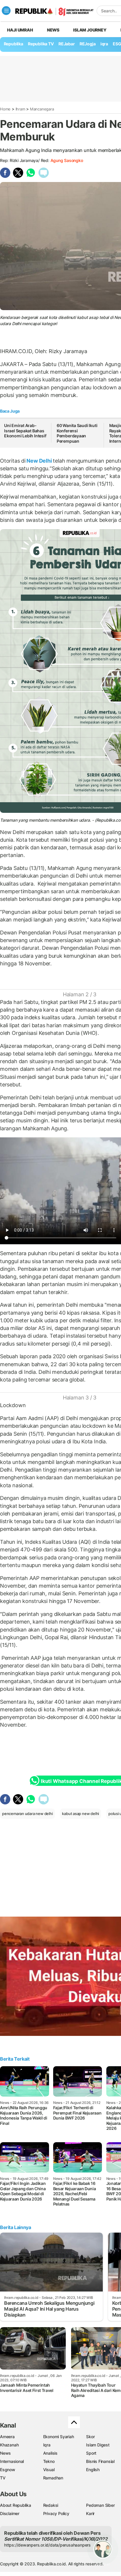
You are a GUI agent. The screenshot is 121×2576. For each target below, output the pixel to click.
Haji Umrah (20, 30)
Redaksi (51, 2505)
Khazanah (9, 2445)
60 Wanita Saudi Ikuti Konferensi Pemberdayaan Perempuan (77, 433)
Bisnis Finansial (100, 2461)
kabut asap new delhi (80, 1814)
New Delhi (39, 461)
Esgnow (8, 2470)
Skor (90, 2437)
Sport (91, 2453)
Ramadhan (53, 2478)
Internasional (12, 2461)
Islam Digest (98, 2445)
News (53, 30)
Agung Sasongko (67, 160)
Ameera (7, 2437)
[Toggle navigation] (6, 11)
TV (3, 2478)
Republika (14, 44)
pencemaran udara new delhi (27, 1814)
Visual (49, 2470)
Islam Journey (90, 30)
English (93, 2470)
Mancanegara (42, 109)
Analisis (50, 2453)
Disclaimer (10, 2513)
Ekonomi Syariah (59, 2437)
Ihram (20, 109)
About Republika (16, 2505)
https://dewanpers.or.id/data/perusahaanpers (47, 2545)
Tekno (49, 2461)
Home (5, 109)
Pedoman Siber (100, 2505)
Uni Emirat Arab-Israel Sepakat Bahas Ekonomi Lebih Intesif (25, 431)
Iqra (47, 2445)
